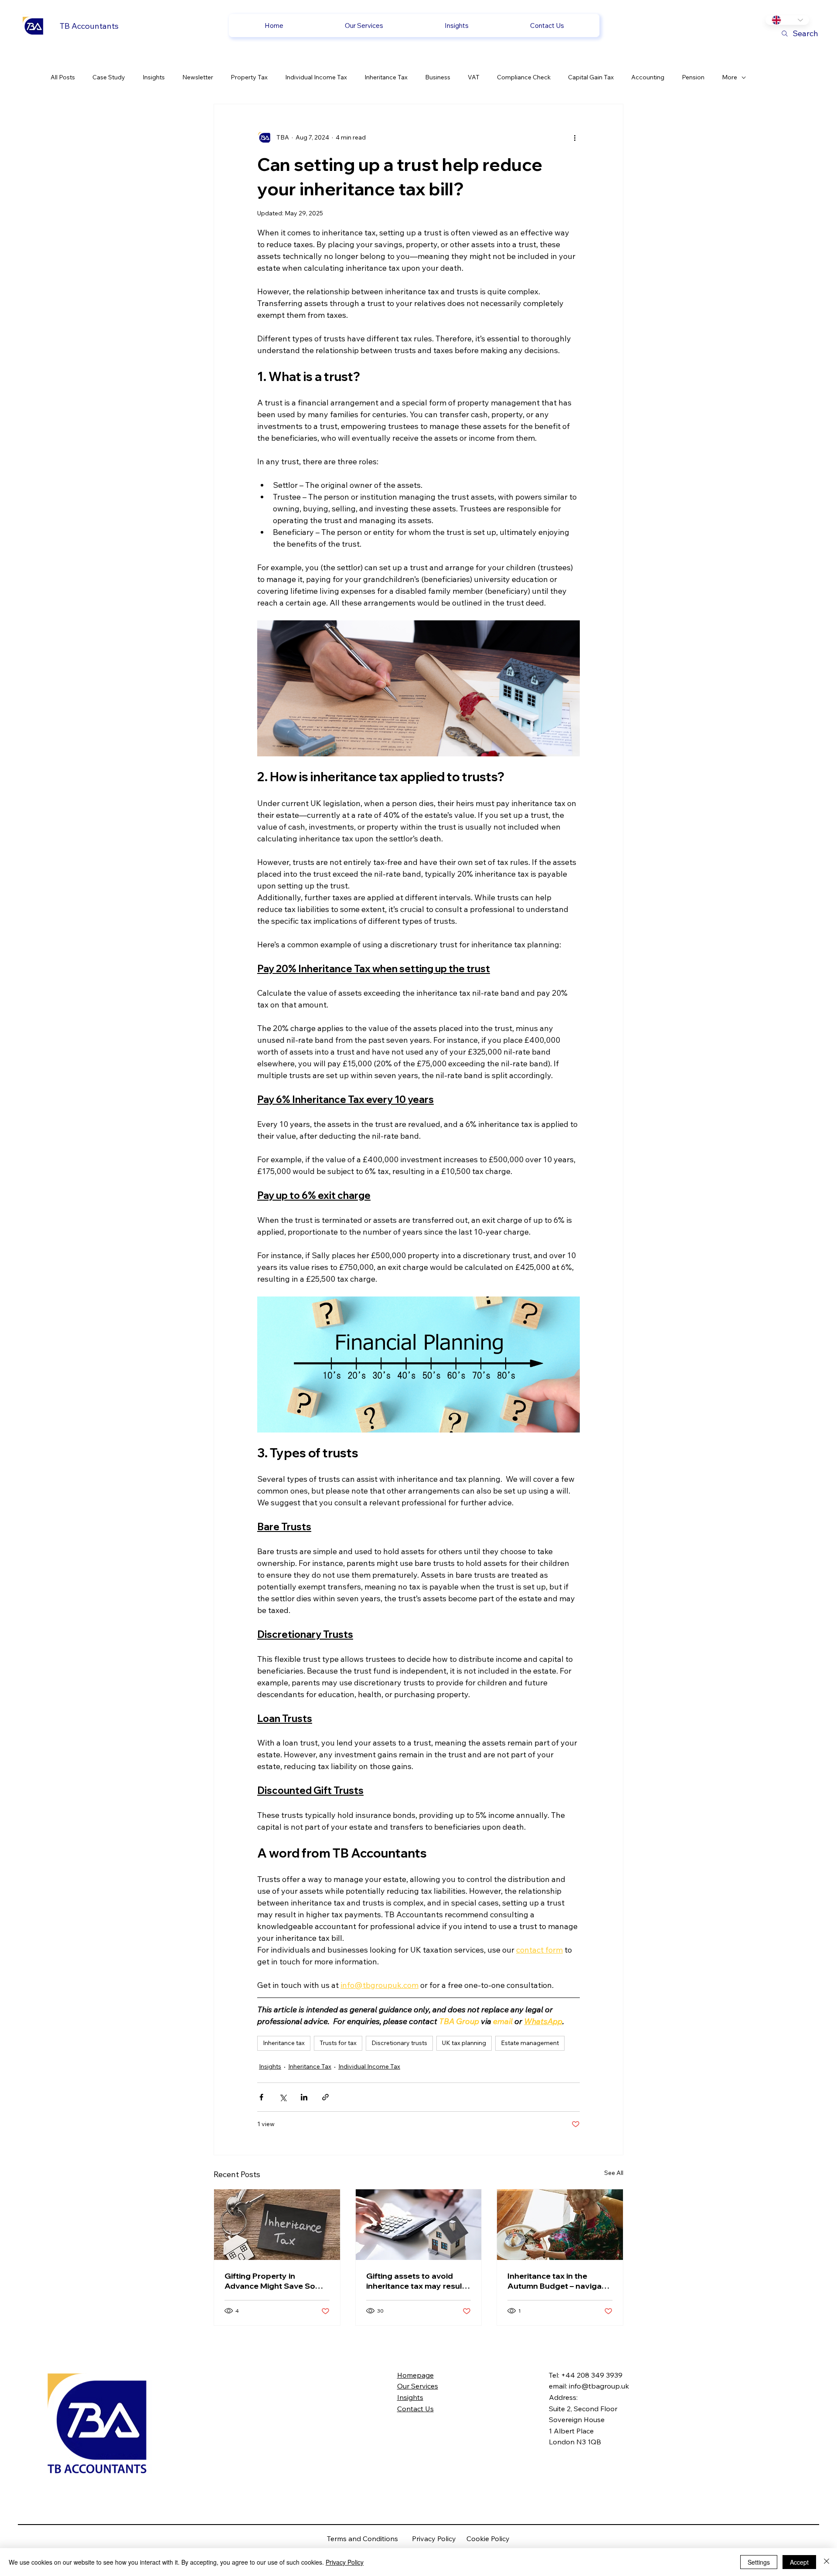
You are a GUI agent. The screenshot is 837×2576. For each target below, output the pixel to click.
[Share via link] (325, 2097)
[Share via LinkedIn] (304, 2097)
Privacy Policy (439, 2539)
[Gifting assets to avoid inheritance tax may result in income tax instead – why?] (419, 2225)
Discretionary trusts (399, 2043)
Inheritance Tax (386, 77)
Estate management (530, 2043)
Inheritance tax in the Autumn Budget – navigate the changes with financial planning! (558, 2281)
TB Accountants (89, 26)
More (730, 77)
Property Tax (249, 77)
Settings (759, 2562)
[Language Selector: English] (787, 20)
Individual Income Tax (316, 77)
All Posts (63, 77)
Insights (154, 77)
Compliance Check (524, 77)
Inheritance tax (284, 2043)
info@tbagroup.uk (599, 2386)
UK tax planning (464, 2043)
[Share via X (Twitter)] (283, 2097)
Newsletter (198, 77)
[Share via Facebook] (261, 2097)
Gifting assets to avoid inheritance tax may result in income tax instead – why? (416, 2281)
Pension (693, 77)
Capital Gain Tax (591, 77)
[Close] (827, 2562)
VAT (474, 77)
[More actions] (575, 137)
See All (614, 2173)
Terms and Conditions (369, 2539)
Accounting (648, 77)
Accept (799, 2562)
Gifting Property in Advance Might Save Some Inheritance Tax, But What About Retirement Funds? (276, 2281)
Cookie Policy (488, 2539)
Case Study (109, 77)
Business (438, 77)
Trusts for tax (338, 2043)
